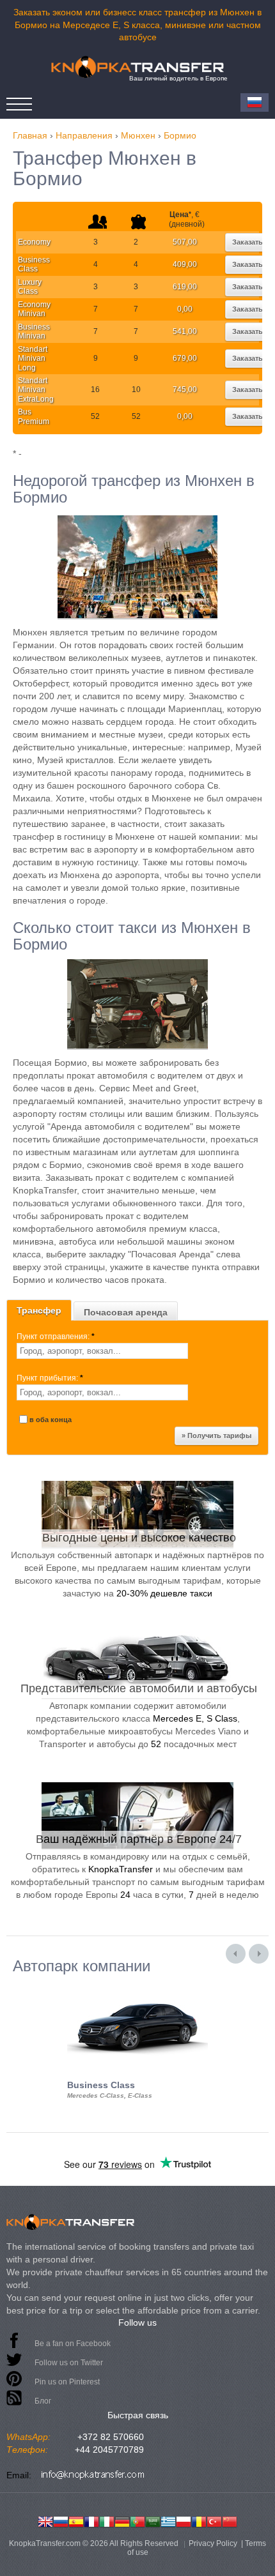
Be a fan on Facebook (73, 2344)
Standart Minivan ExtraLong (36, 390)
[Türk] (214, 2520)
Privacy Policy (213, 2543)
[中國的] (230, 2520)
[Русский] (61, 2520)
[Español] (76, 2520)
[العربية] (153, 2520)
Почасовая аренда (126, 1312)
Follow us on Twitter (69, 2363)
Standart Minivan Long (33, 359)
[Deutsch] (122, 2520)
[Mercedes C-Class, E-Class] (137, 1986)
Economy (34, 242)
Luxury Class (30, 287)
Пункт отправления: (56, 1337)
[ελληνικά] (168, 2520)
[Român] (199, 2520)
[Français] (91, 2520)
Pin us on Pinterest (67, 2382)
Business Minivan (34, 331)
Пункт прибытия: (50, 1378)
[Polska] (184, 2520)
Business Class (34, 264)
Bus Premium (34, 416)
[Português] (137, 2520)
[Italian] (107, 2520)
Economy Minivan (34, 309)
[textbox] (102, 1351)
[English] (45, 2520)
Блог (43, 2401)
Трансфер (39, 1310)
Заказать (247, 242)
